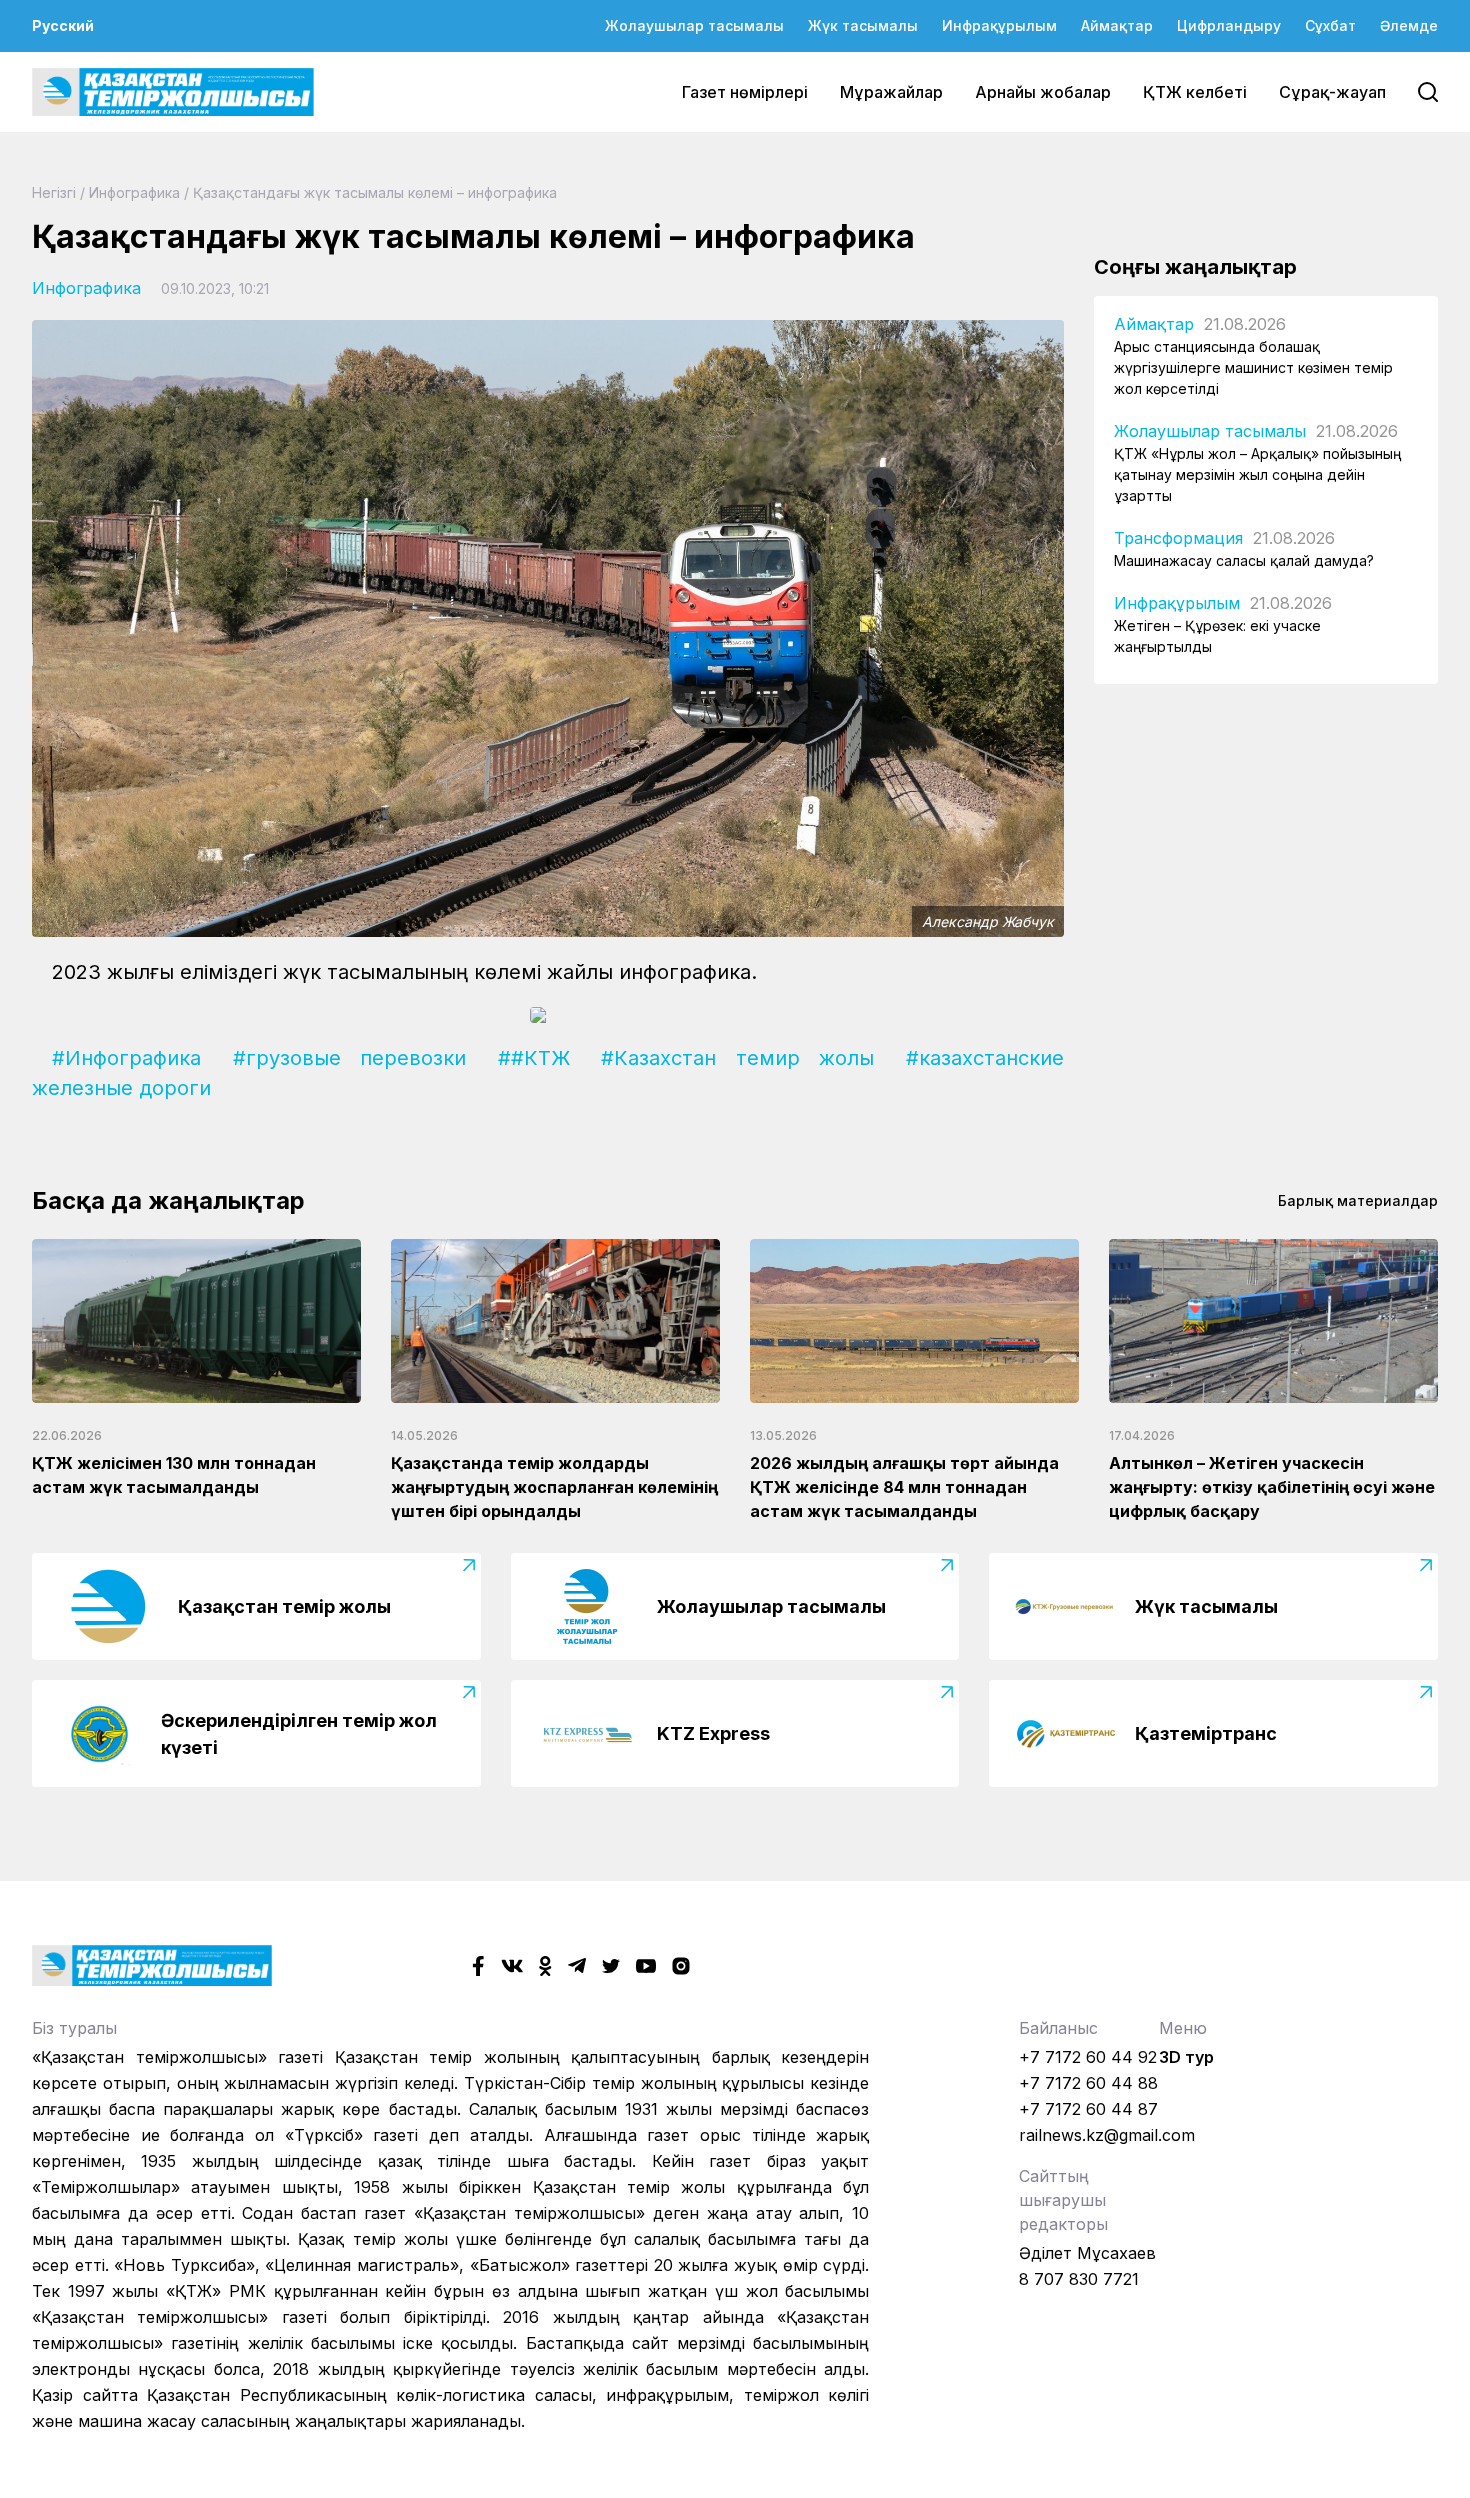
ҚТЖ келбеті (1195, 92)
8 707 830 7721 (1079, 2279)
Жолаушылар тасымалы (694, 25)
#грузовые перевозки (350, 1058)
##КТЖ (534, 1058)
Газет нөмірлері (745, 92)
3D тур (1186, 2057)
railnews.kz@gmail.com (1107, 2135)
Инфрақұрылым (999, 25)
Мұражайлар (891, 92)
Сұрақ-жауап (1332, 92)
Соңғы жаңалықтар (1195, 267)
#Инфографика (126, 1058)
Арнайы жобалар (1043, 92)
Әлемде (1409, 25)
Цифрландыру (1229, 25)
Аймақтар (1117, 25)
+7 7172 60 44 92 (1088, 2057)
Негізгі (54, 192)
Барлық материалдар (1358, 1200)
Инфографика (134, 192)
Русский (63, 25)
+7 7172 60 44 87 (1088, 2109)
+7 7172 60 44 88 (1088, 2083)
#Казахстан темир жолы (737, 1058)
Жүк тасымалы (863, 25)
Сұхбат (1330, 25)
